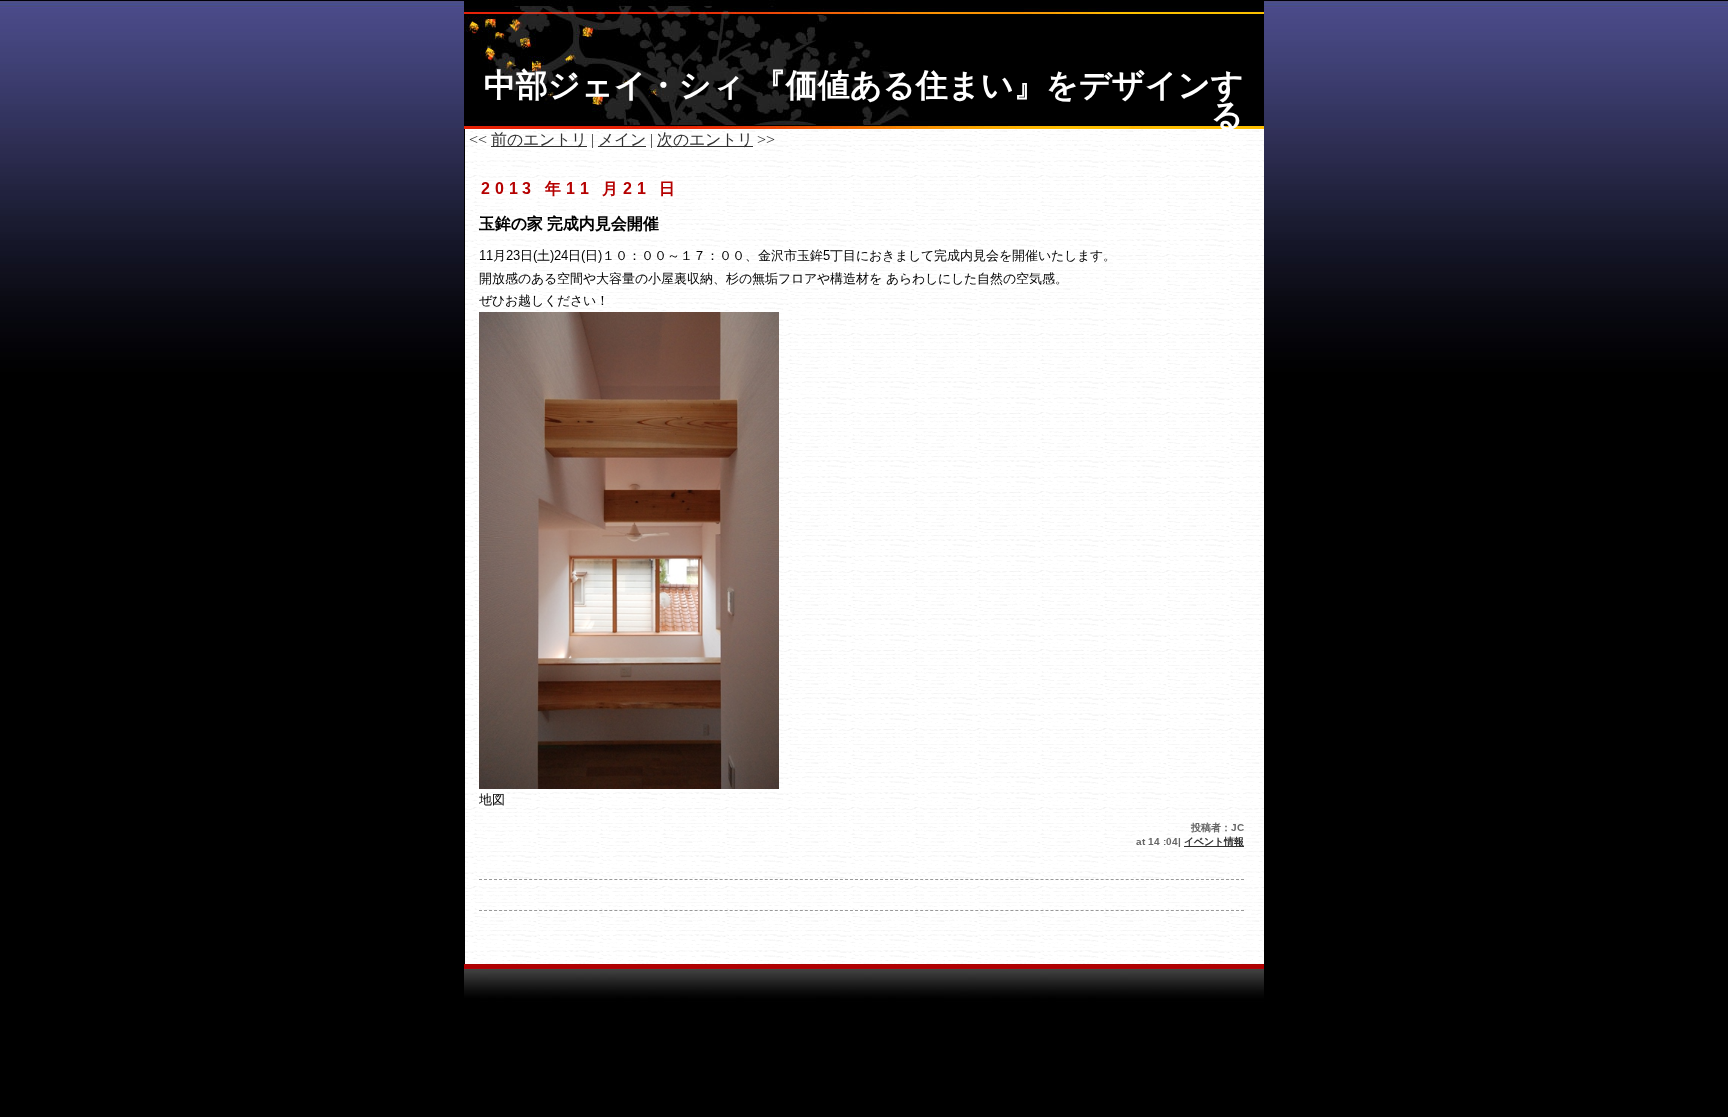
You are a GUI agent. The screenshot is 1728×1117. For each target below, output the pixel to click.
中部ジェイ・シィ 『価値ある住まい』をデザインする (864, 100)
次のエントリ (705, 139)
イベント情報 (1214, 841)
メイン (622, 139)
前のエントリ (539, 139)
